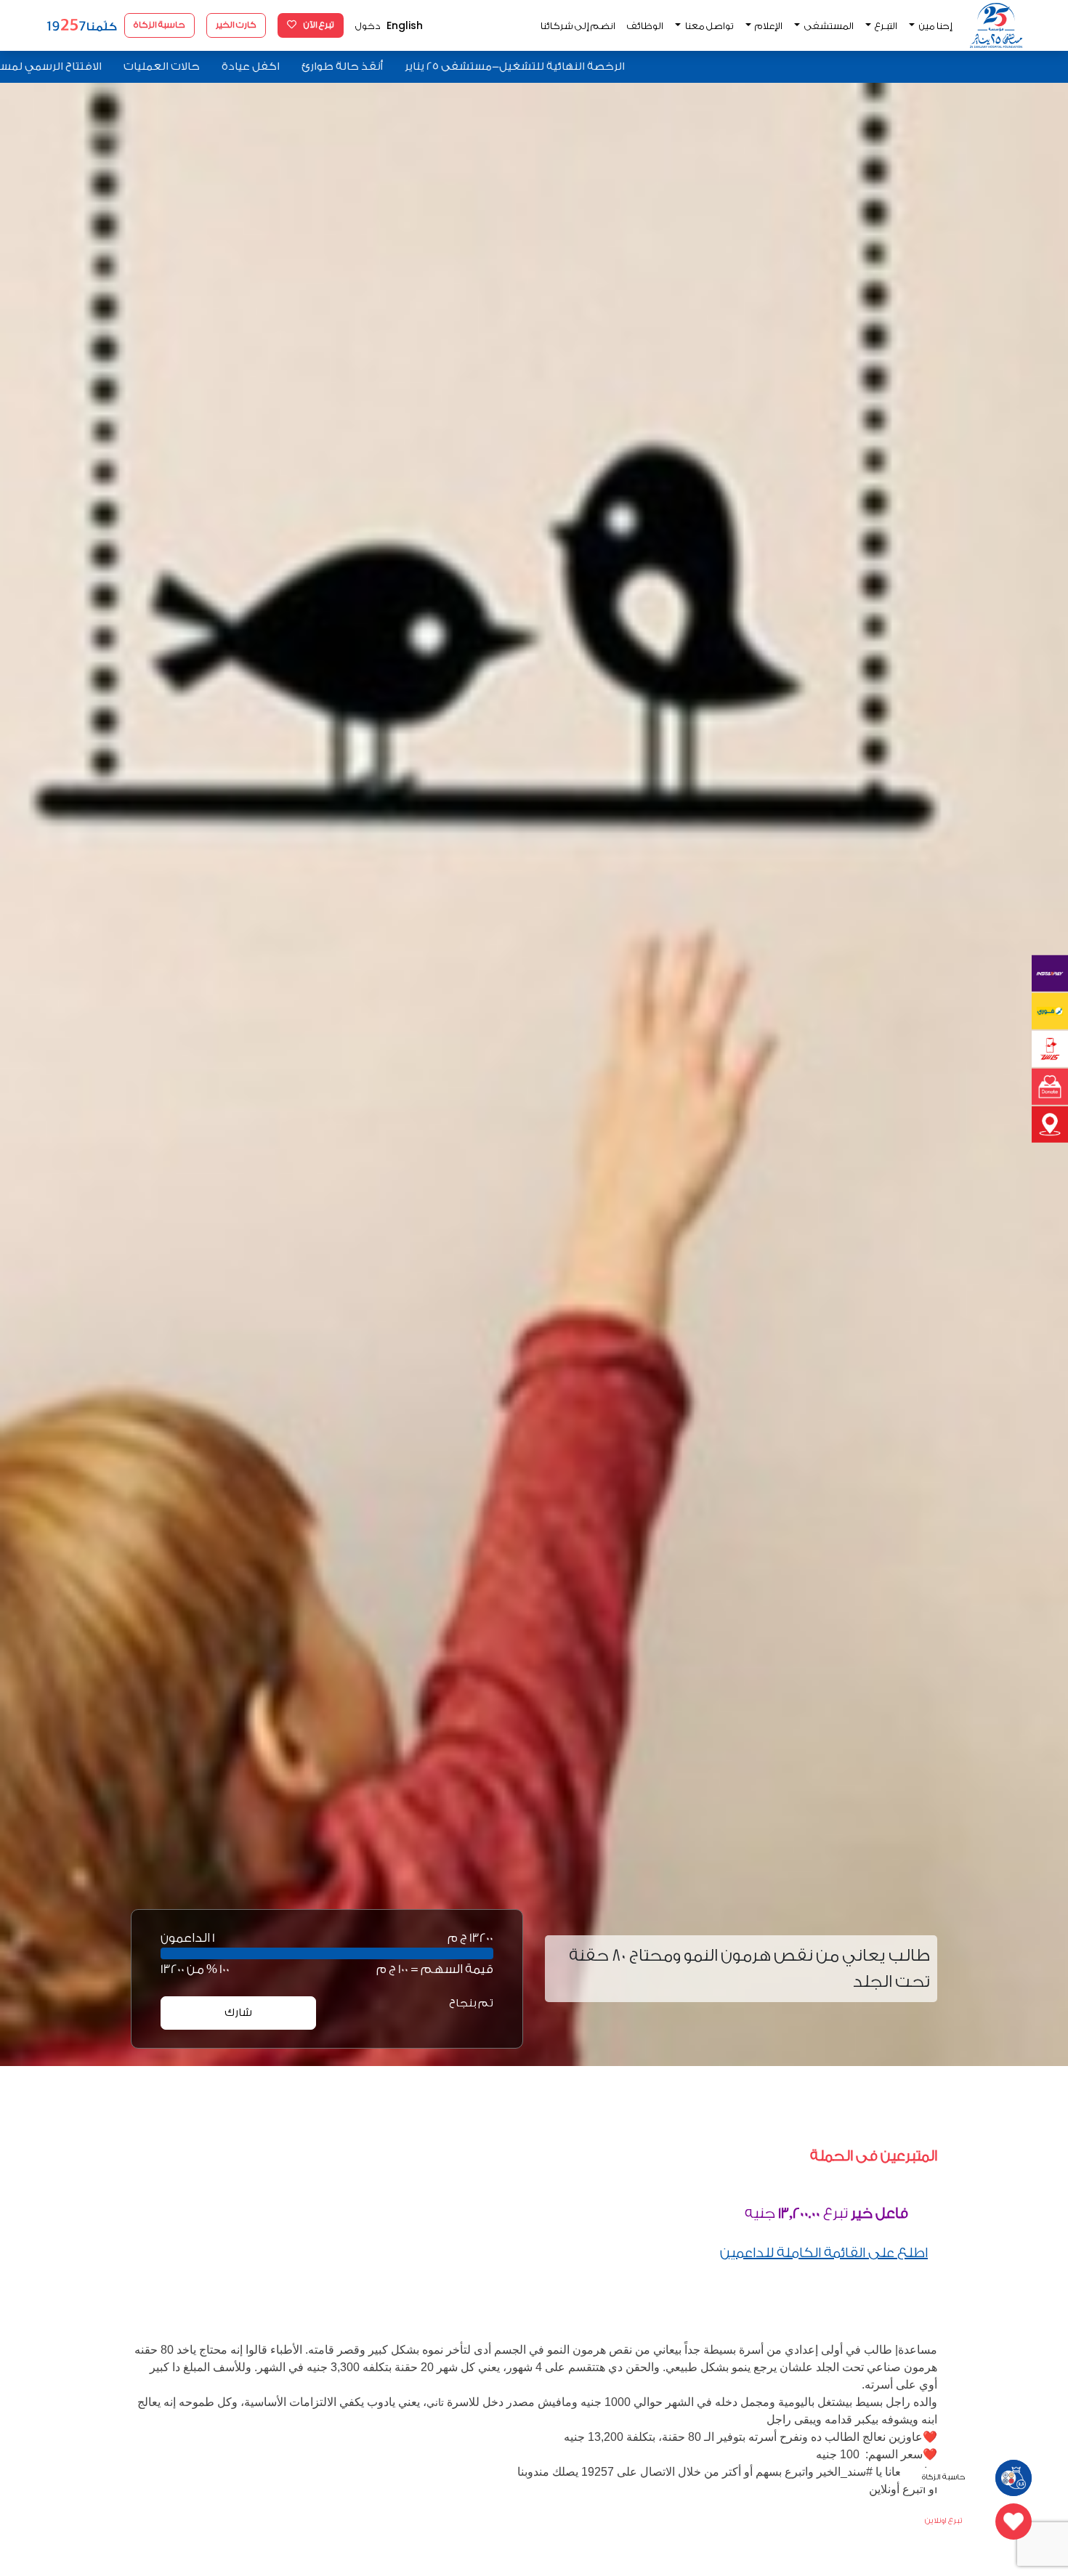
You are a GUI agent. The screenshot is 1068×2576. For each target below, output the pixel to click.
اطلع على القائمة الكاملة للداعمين (824, 2253)
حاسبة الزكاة (159, 25)
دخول (368, 26)
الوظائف (645, 26)
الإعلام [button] (768, 26)
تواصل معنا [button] (709, 26)
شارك (238, 2013)
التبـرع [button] (885, 26)
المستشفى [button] (828, 26)
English (405, 25)
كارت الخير (236, 25)
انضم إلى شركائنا (578, 26)
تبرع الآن (318, 25)
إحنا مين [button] (935, 26)
